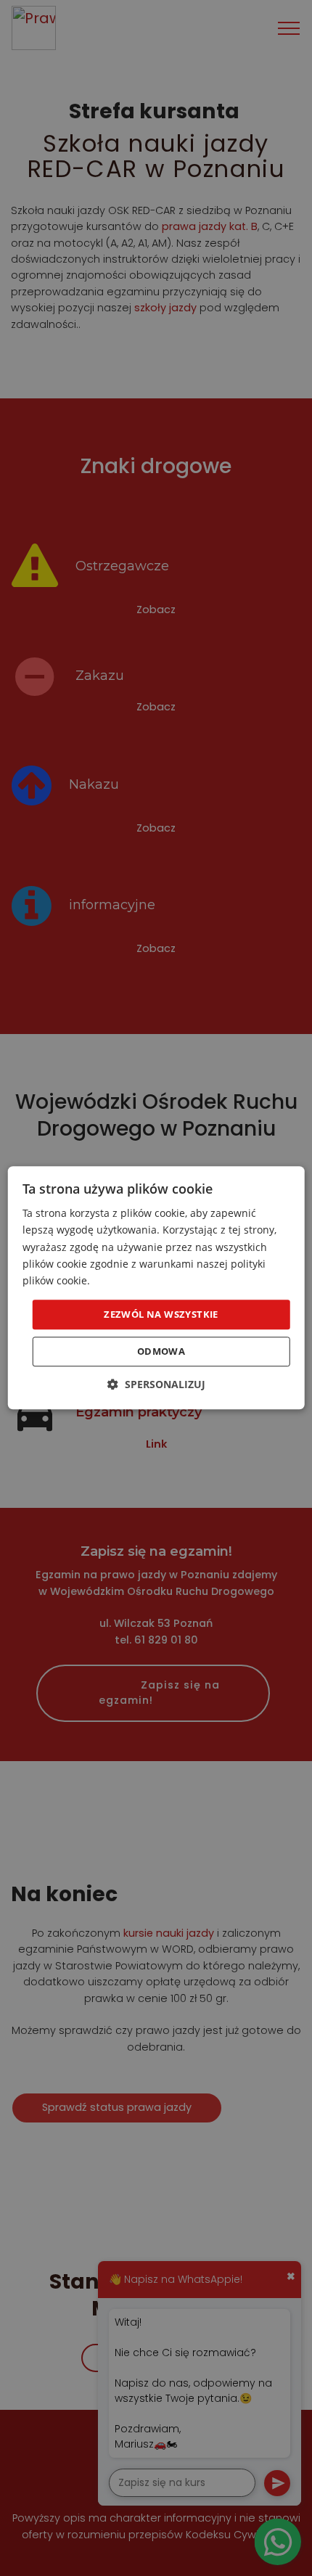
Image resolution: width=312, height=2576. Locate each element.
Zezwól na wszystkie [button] (161, 1314)
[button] (156, 1385)
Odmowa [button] (161, 1352)
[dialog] (156, 1288)
